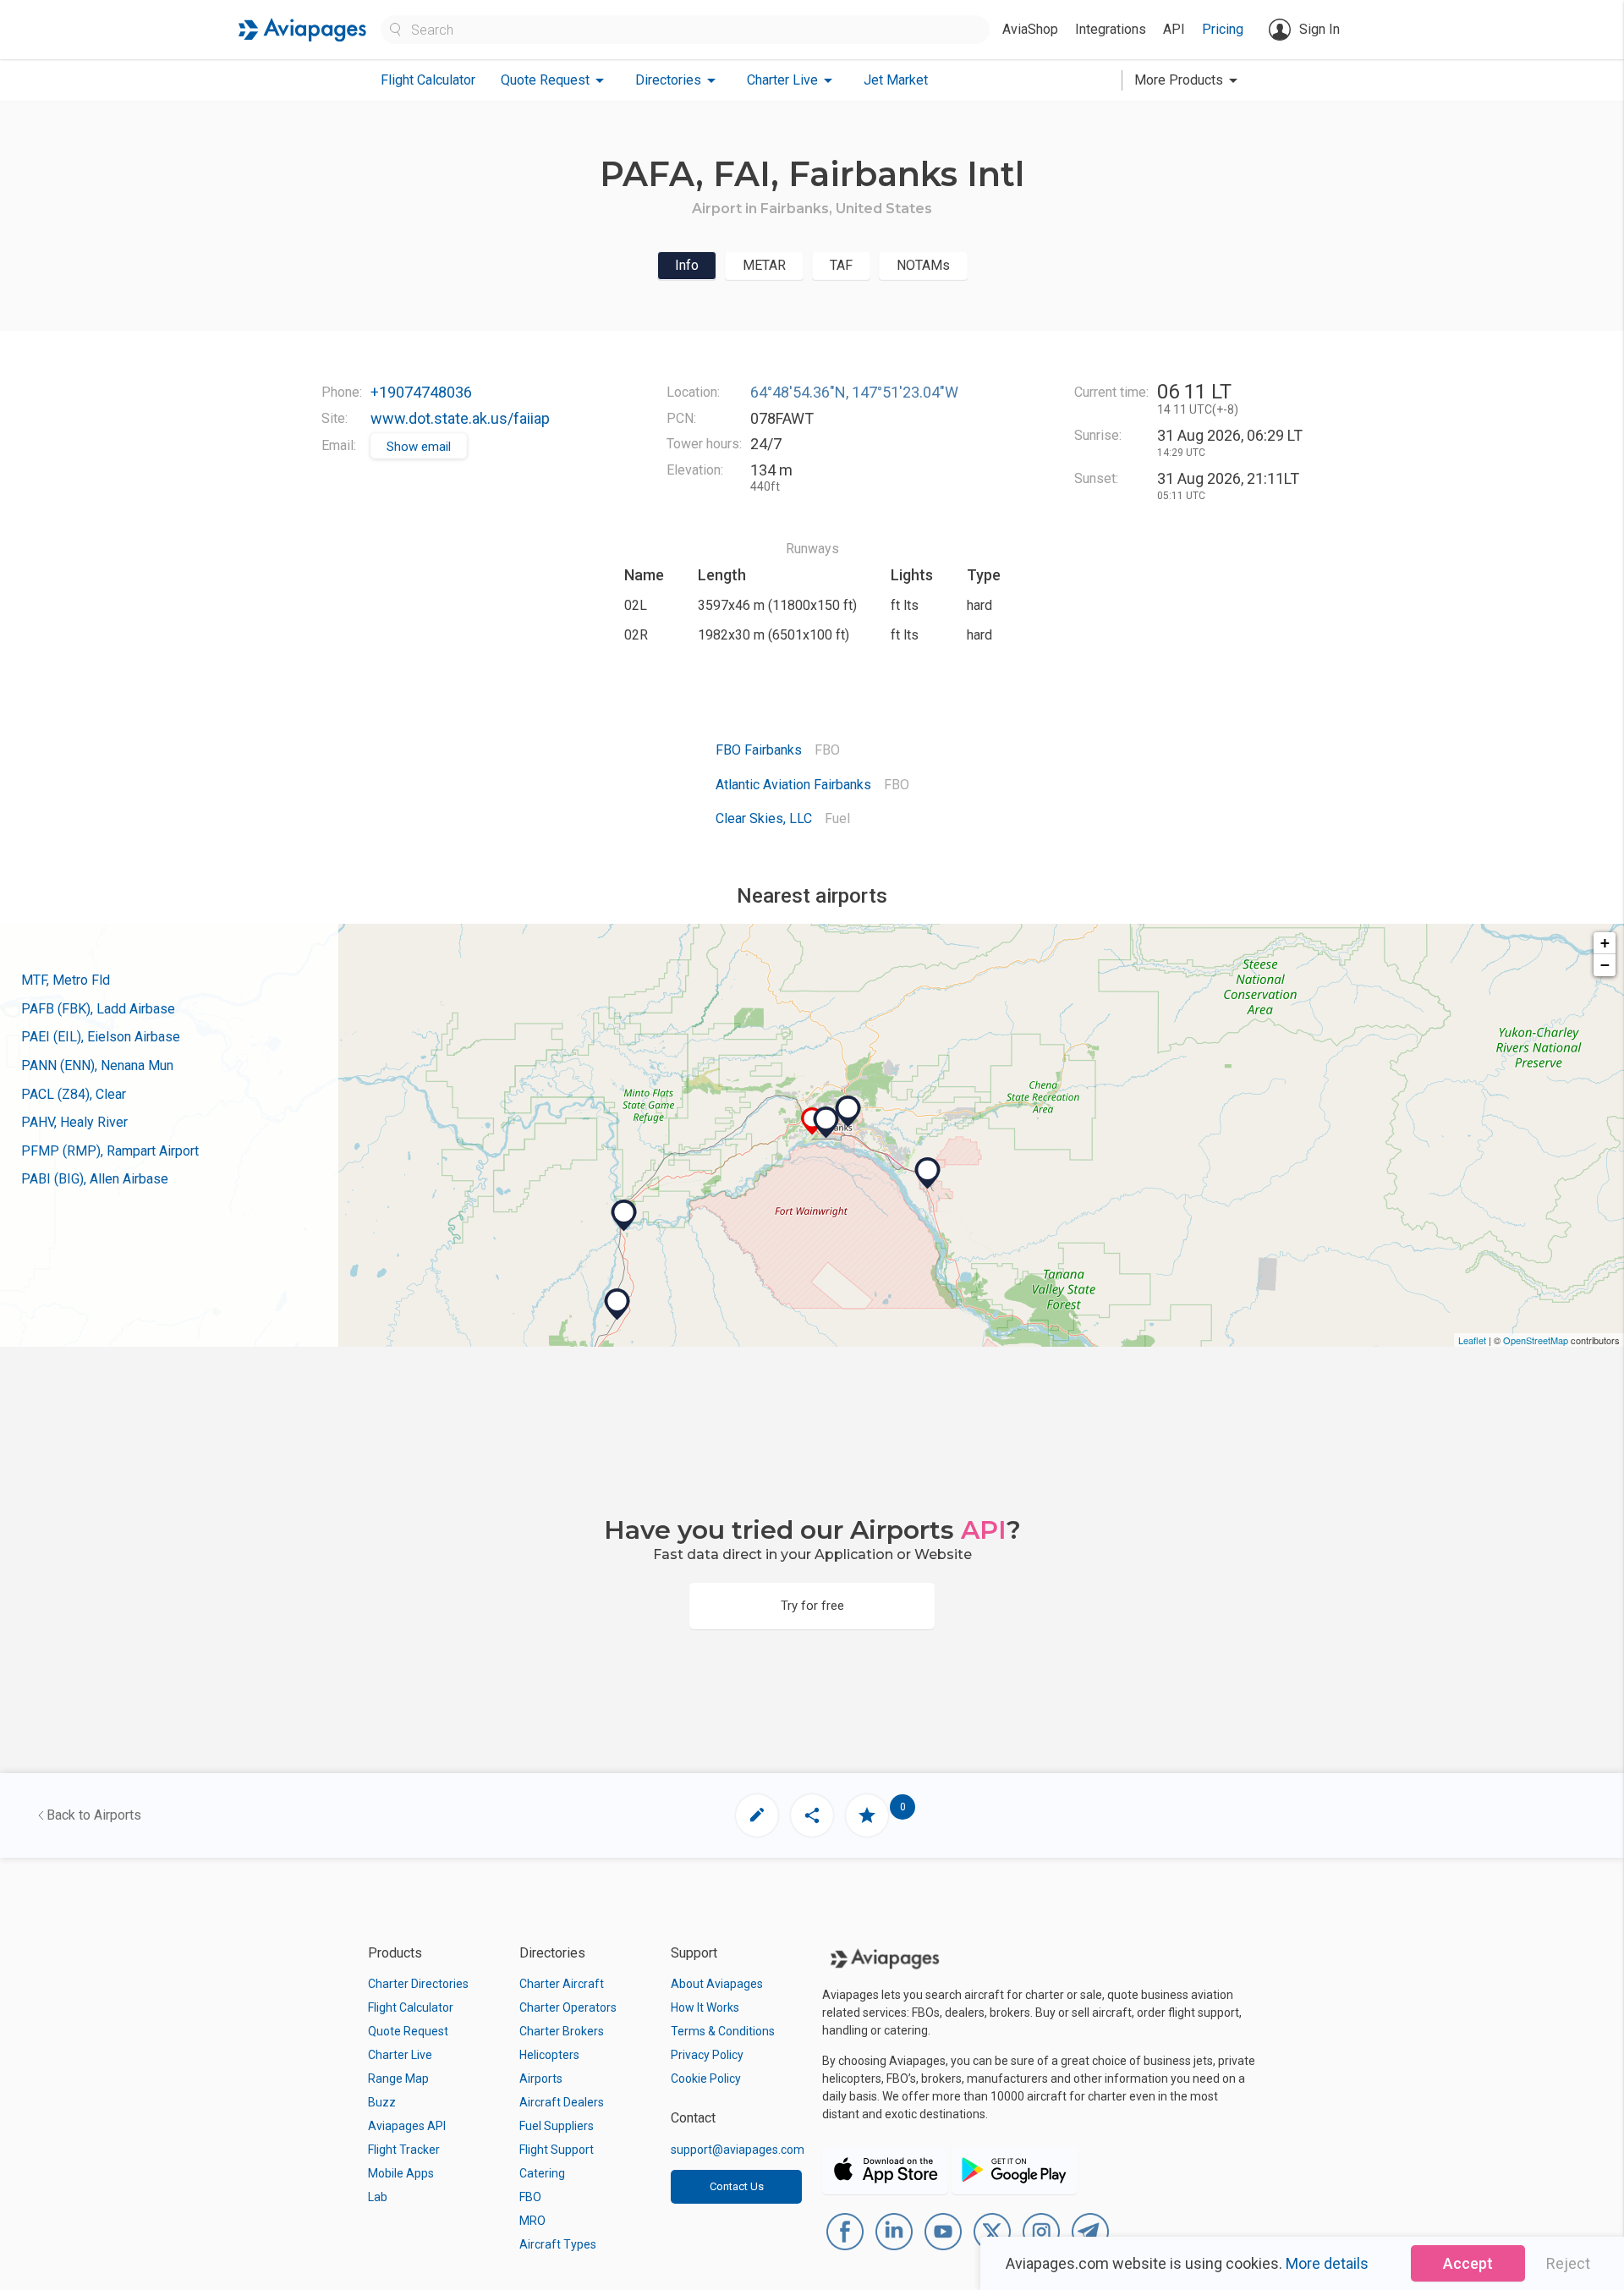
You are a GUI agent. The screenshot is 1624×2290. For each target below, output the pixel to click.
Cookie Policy (706, 2079)
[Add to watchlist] (867, 1815)
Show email (419, 447)
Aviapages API (407, 2126)
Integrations (1111, 29)
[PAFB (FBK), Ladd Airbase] (848, 1112)
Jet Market (896, 80)
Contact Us (737, 2186)
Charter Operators (568, 2007)
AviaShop (1030, 29)
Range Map (398, 2079)
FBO (530, 2197)
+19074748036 (421, 392)
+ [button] (1605, 943)
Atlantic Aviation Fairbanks (793, 785)
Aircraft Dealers (562, 2102)
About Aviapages (717, 1984)
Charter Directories (418, 1984)
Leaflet (1472, 1340)
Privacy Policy (707, 2055)
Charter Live (400, 2055)
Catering (542, 2173)
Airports (541, 2079)
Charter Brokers (562, 2031)
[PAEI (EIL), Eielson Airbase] (928, 1173)
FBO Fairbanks (759, 750)
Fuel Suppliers (557, 2126)
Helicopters (549, 2055)
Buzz (382, 2102)
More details (1327, 2263)
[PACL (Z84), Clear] (617, 1304)
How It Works (705, 2007)
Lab (378, 2197)
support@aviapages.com (738, 2150)
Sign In (1319, 29)
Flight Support (557, 2150)
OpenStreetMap (1536, 1340)
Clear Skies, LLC (764, 818)
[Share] (812, 1815)
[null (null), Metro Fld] (826, 1123)
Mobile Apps (401, 2173)
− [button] (1605, 965)
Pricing (1223, 29)
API (1174, 29)
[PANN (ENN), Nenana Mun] (624, 1216)
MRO (532, 2221)
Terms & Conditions (723, 2031)
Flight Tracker (404, 2150)
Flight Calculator (428, 80)
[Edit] (757, 1815)
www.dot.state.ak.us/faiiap (460, 418)
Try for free (812, 1606)
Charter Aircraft (562, 1984)
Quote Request (408, 2031)
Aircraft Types (558, 2244)
